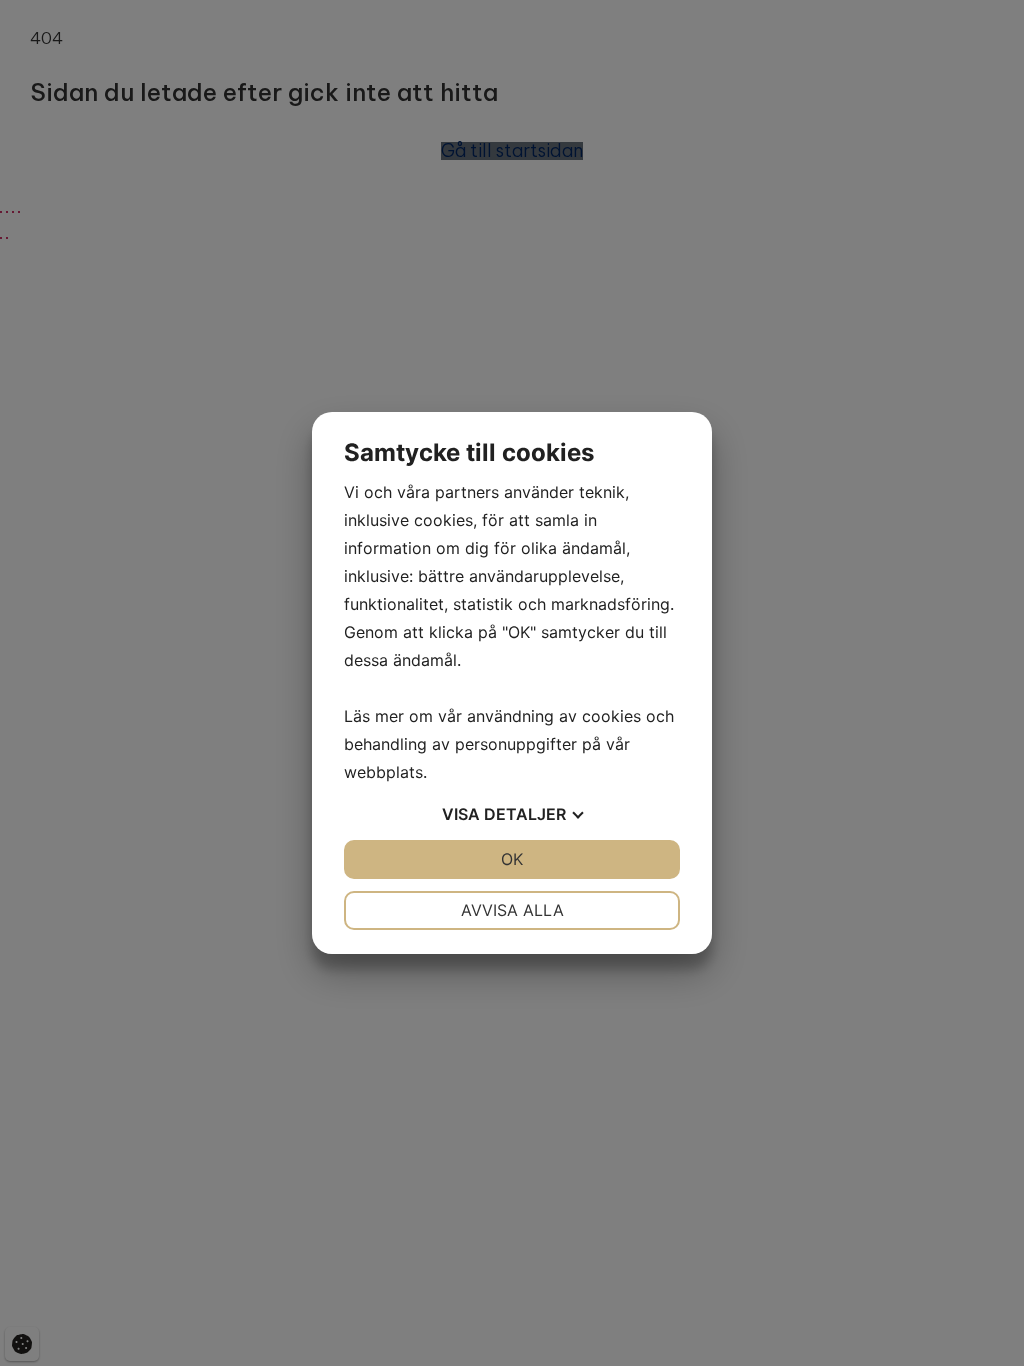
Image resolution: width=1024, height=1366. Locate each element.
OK (512, 859)
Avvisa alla (512, 910)
